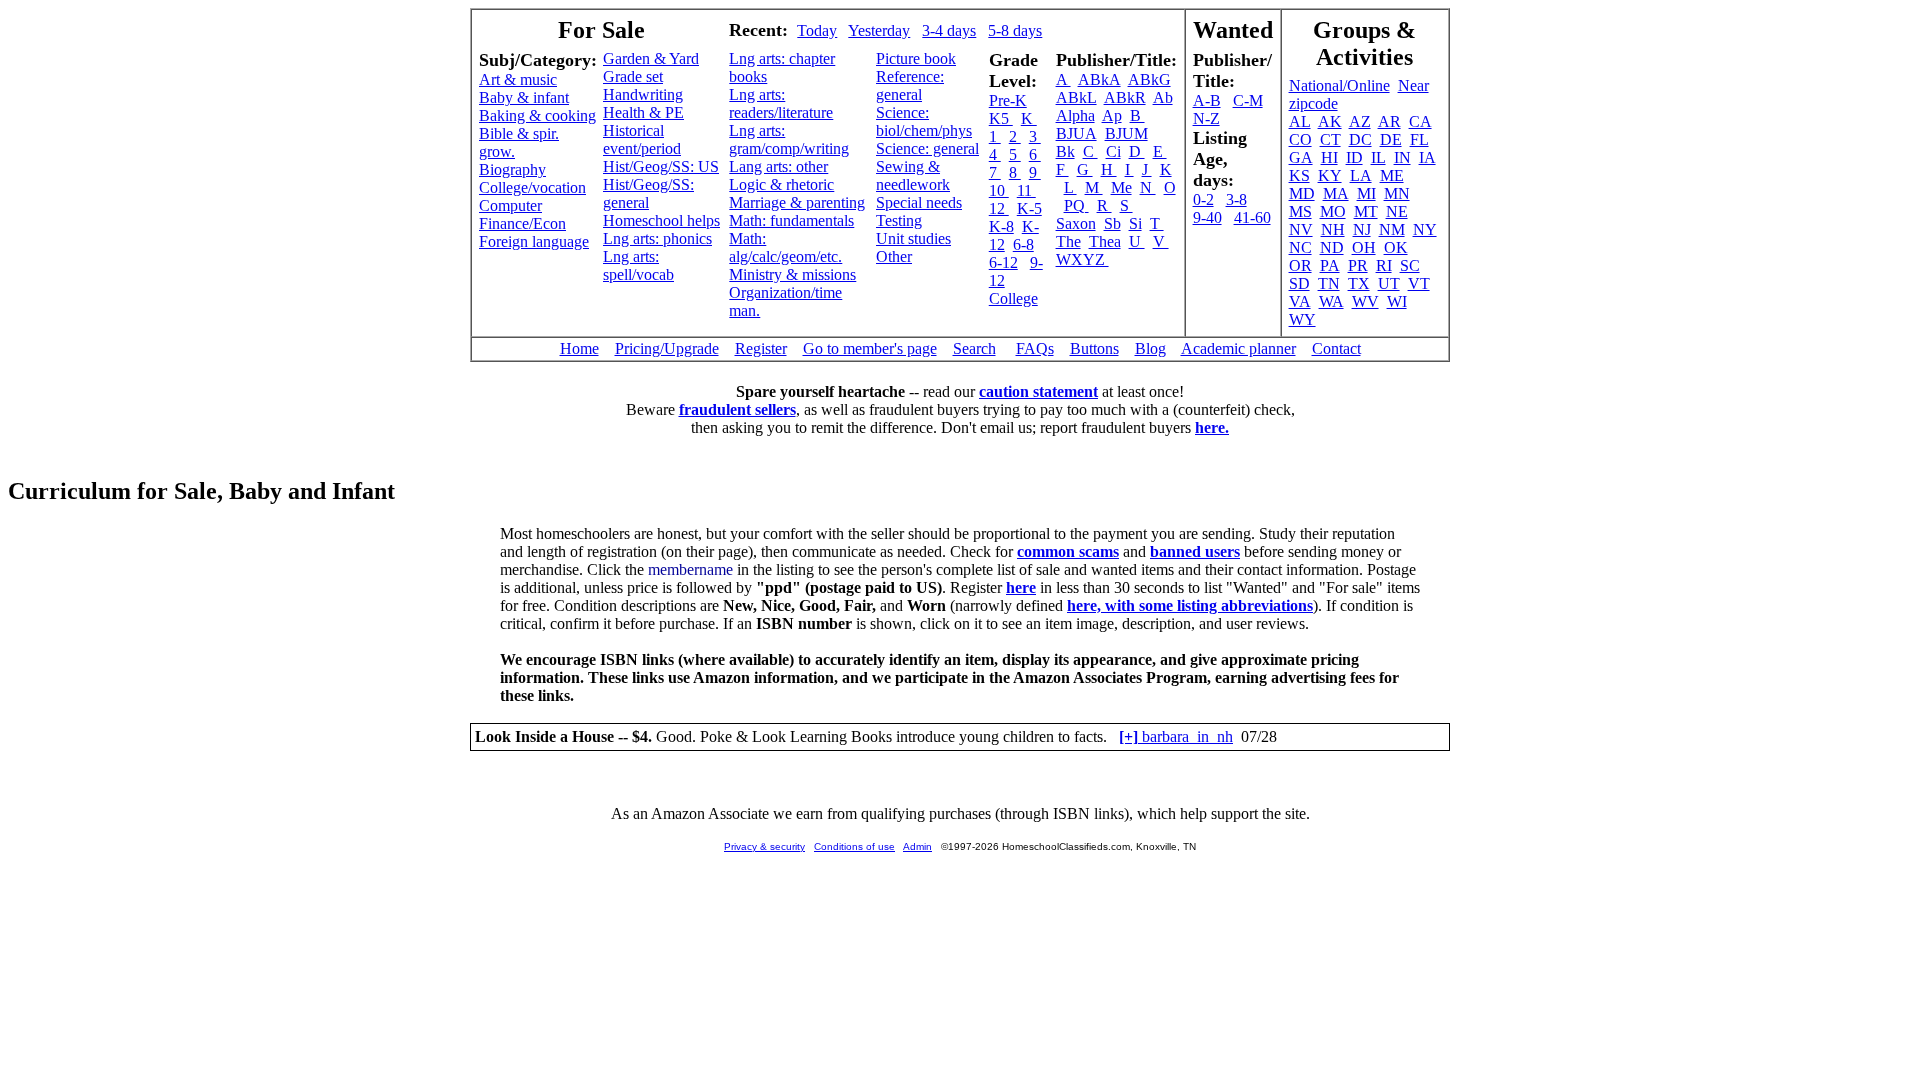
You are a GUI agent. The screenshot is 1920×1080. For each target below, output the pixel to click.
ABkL (1076, 97)
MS (1300, 211)
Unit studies (913, 238)
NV (1301, 229)
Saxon (1076, 223)
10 (999, 190)
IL (1378, 157)
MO (1333, 211)
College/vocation (532, 187)
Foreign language (534, 241)
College (1013, 298)
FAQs (1035, 348)
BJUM (1126, 133)
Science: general (927, 148)
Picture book (916, 58)
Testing (899, 220)
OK (1396, 247)
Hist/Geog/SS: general (648, 193)
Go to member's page (870, 348)
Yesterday (879, 30)
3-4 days (949, 30)
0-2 (1203, 199)
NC (1300, 247)
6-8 (1023, 244)
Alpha (1075, 115)
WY (1302, 319)
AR (1389, 121)
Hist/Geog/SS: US (661, 166)
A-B (1207, 100)
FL (1419, 139)
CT (1330, 139)
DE (1391, 139)
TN (1329, 283)
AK (1330, 121)
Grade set (633, 76)
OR (1300, 265)
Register (761, 348)
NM (1392, 229)
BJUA (1076, 133)
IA (1427, 157)
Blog (1150, 348)
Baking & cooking (537, 115)
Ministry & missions (792, 274)
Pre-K (1008, 100)
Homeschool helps (661, 220)
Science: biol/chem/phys (924, 121)
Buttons (1094, 348)
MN (1397, 193)
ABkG (1149, 79)
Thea (1105, 241)
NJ (1362, 229)
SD (1299, 283)
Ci (1113, 151)
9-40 (1207, 217)
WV (1365, 301)
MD (1302, 193)
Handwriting (643, 94)
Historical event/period (642, 139)
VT (1419, 283)
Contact (1336, 348)
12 (999, 208)
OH (1364, 247)
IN (1402, 157)
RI (1384, 265)
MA (1336, 193)
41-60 (1252, 217)
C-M (1248, 100)
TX (1359, 283)
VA (1300, 301)
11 (1026, 190)
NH (1333, 229)
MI (1366, 193)
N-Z (1206, 118)
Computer (510, 205)
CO (1300, 139)
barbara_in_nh (1176, 736)
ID (1354, 157)
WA (1331, 301)
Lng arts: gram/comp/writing (789, 139)
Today (817, 30)
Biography (512, 169)
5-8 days (1015, 30)
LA (1361, 175)
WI (1397, 301)
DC (1360, 139)
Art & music (518, 79)
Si (1135, 223)
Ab (1163, 97)
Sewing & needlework (913, 175)
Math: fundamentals (791, 220)
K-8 (1001, 226)
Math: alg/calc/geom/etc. (785, 247)
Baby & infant (524, 97)
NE (1397, 211)
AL (1300, 121)
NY (1425, 229)
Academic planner (1238, 348)
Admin (917, 846)
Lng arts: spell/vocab (638, 265)
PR (1358, 265)
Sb (1112, 223)
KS (1299, 175)
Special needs (919, 202)
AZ (1360, 121)
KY (1330, 175)
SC (1410, 265)
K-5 (1029, 208)
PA (1330, 265)
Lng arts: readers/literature (781, 103)
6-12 (1003, 262)
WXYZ (1082, 259)
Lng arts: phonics (657, 238)
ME (1392, 175)
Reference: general (910, 85)
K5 (1001, 118)
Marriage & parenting (797, 202)
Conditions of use (854, 846)
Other (894, 256)
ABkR (1125, 97)
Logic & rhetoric (781, 184)
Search (974, 348)
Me (1121, 187)
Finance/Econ (522, 223)
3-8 (1236, 199)
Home (579, 348)
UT (1389, 283)
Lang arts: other (778, 166)
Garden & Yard (651, 58)
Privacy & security (764, 846)
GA (1301, 157)
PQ (1076, 205)
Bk (1065, 151)
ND (1332, 247)
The (1068, 241)
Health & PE (643, 112)
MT (1366, 211)
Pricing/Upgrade (667, 348)
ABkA (1099, 79)
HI (1329, 157)
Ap (1112, 115)
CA (1420, 121)
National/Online (1339, 85)
